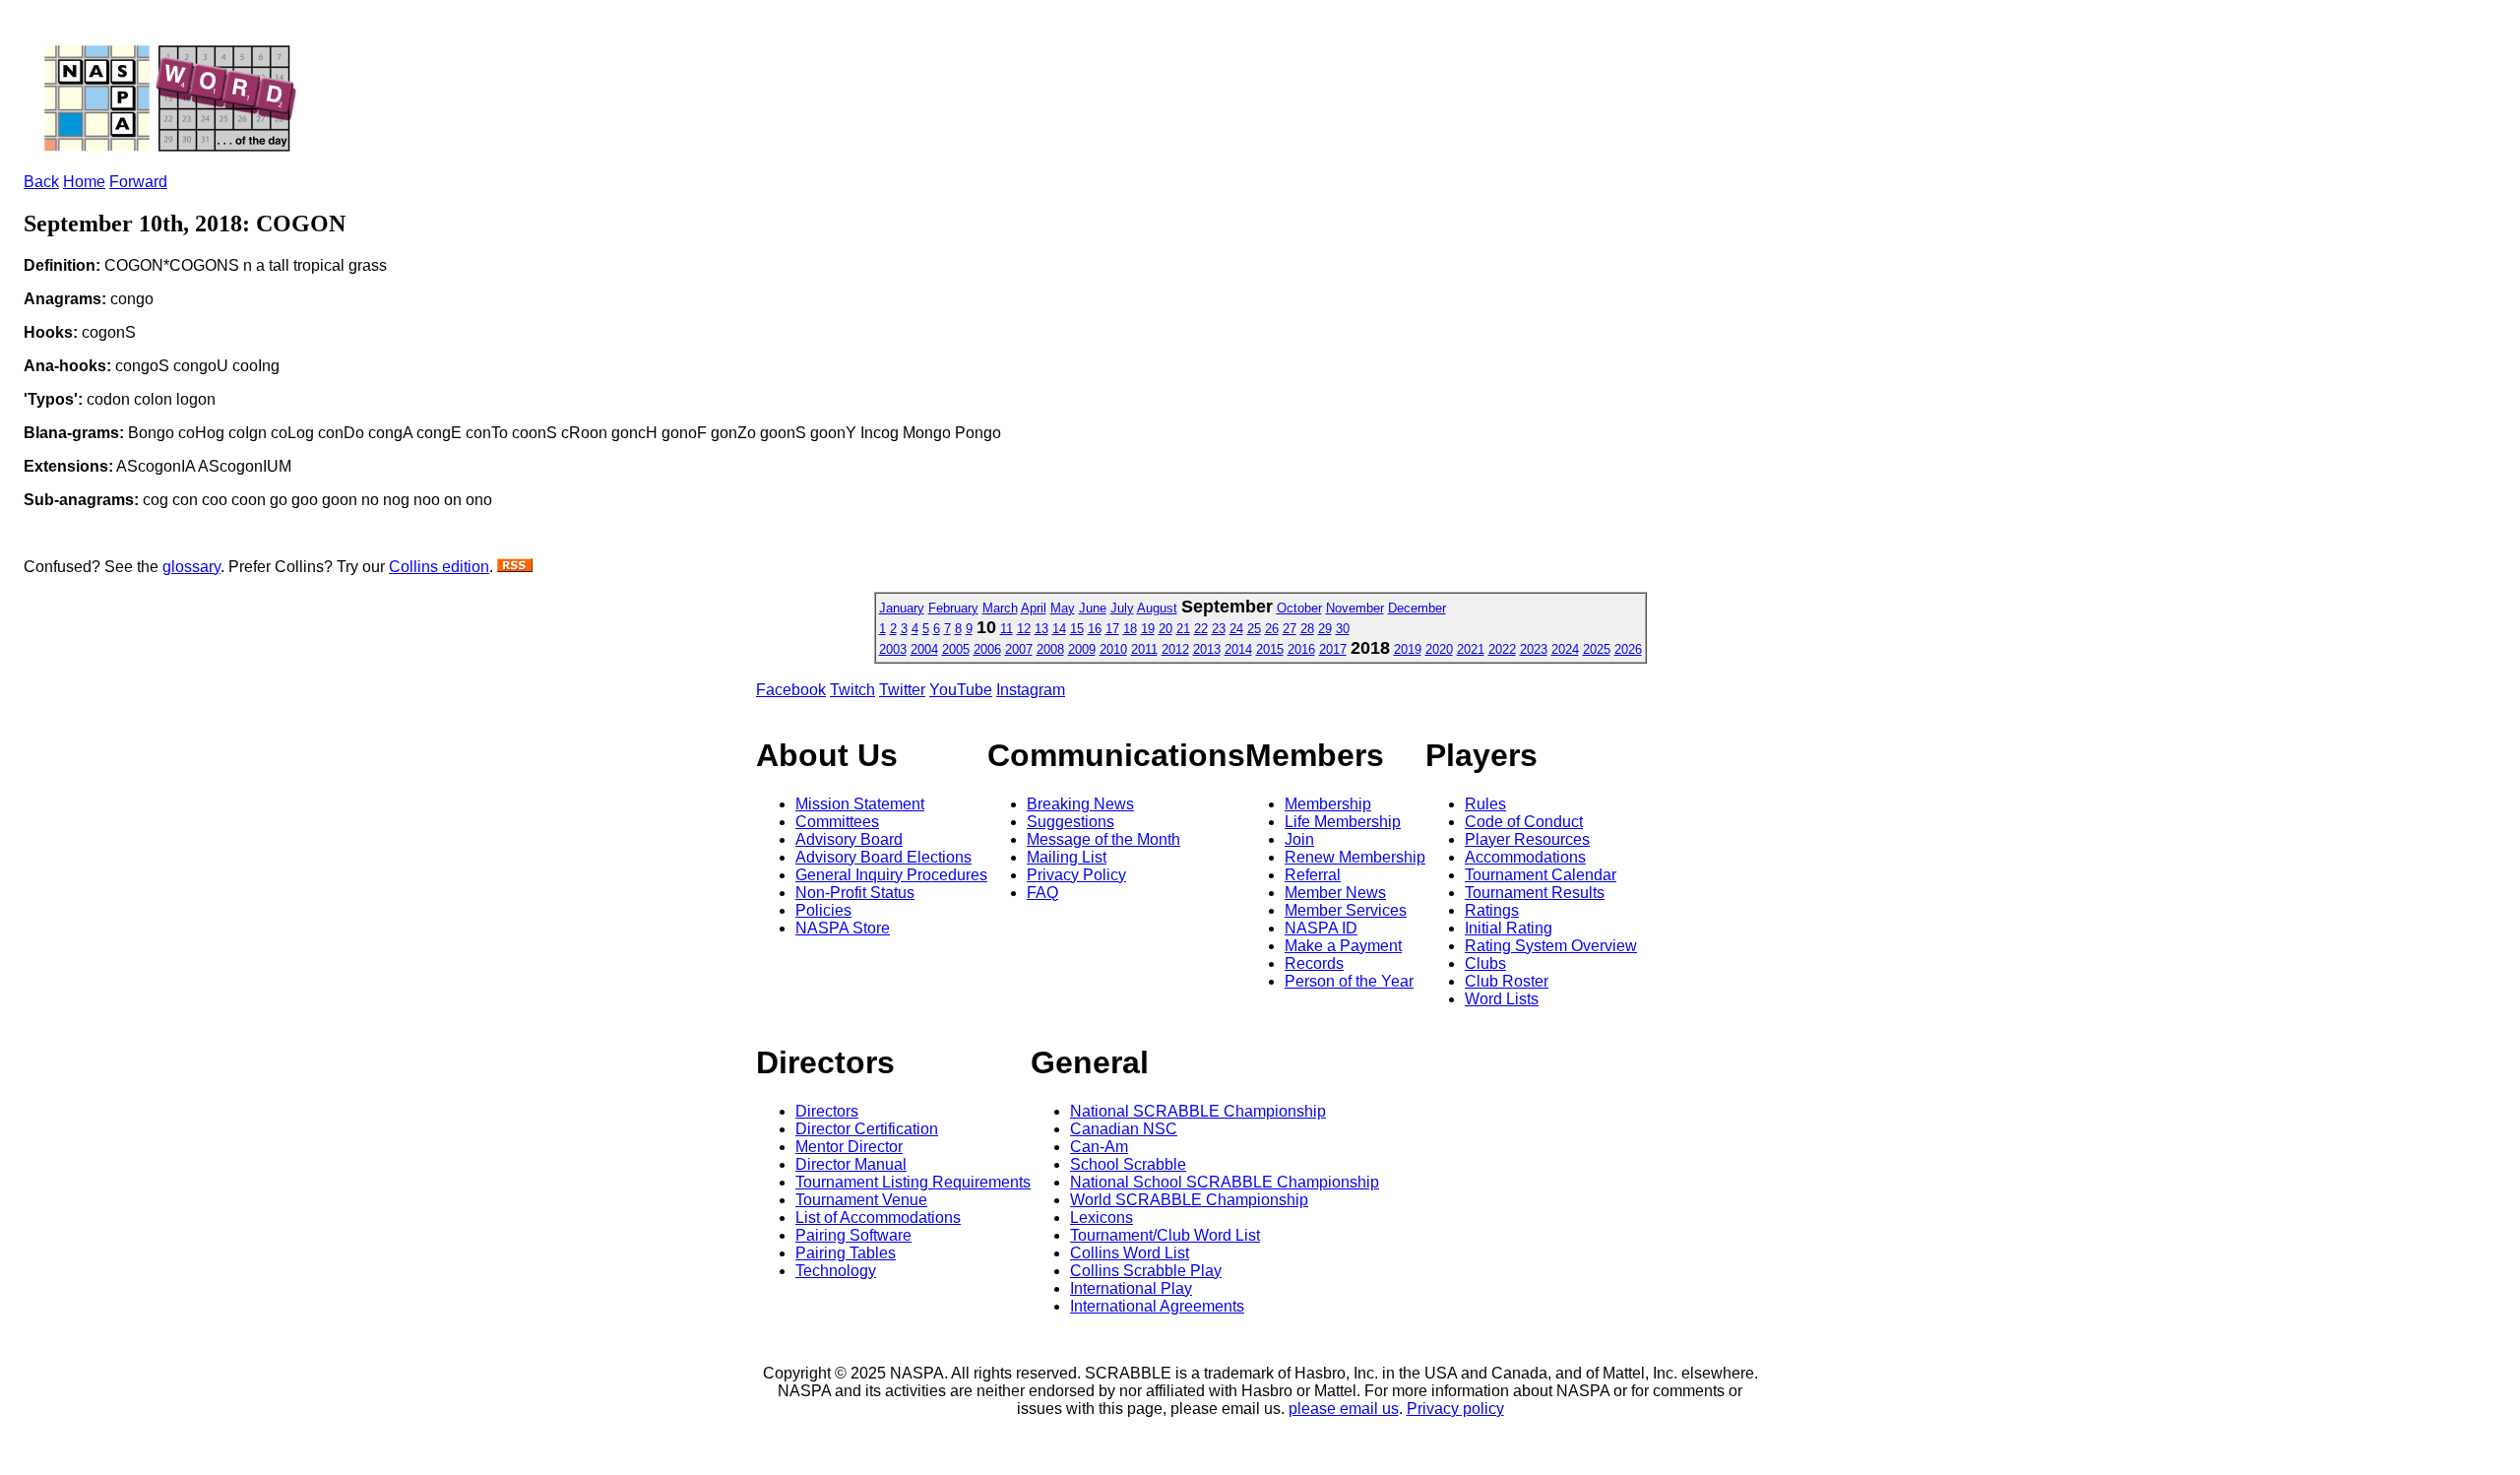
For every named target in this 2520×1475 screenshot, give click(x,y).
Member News (1335, 893)
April (1034, 608)
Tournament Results (1535, 893)
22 (1201, 629)
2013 (1207, 649)
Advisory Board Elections (883, 857)
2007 (1019, 649)
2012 (1175, 649)
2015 (1270, 649)
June (1093, 608)
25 (1254, 629)
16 (1095, 629)
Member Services (1346, 910)
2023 (1534, 649)
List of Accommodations (878, 1218)
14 (1059, 629)
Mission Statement (860, 804)
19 (1148, 629)
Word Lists (1502, 999)
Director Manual (851, 1164)
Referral (1313, 875)
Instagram (1031, 690)
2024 (1565, 649)
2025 (1597, 649)
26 (1272, 629)
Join (1299, 839)
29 (1325, 629)
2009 (1082, 649)
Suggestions (1071, 822)
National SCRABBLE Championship (1198, 1111)
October (1299, 608)
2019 (1408, 649)
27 (1290, 629)
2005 (956, 649)
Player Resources (1527, 839)
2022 (1502, 649)
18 (1130, 629)
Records (1314, 963)
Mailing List (1067, 857)
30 (1343, 629)
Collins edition (439, 567)
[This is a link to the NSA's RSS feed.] (515, 567)
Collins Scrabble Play (1146, 1271)
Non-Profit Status (855, 893)
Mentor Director (849, 1147)
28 (1307, 629)
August (1157, 608)
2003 (893, 649)
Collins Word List (1130, 1253)
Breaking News (1080, 804)
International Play (1131, 1288)
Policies (823, 910)
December (1417, 608)
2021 (1471, 649)
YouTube (961, 690)
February (953, 608)
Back (41, 182)
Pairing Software (853, 1235)
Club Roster (1507, 981)
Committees (837, 822)
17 (1112, 629)
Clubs (1485, 963)
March (1000, 608)
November (1355, 608)
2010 (1113, 649)
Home (84, 182)
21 (1183, 629)
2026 (1628, 649)
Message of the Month (1103, 839)
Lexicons (1102, 1218)
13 (1041, 629)
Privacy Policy (1076, 875)
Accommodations (1525, 857)
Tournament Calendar (1541, 875)
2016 (1301, 649)
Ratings (1492, 910)
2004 (924, 649)
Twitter (902, 690)
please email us (1344, 1409)
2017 (1333, 649)
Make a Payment (1343, 946)
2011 (1144, 649)
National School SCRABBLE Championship (1225, 1182)
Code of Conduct (1524, 822)
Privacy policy (1455, 1409)
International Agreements (1157, 1306)
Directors (827, 1111)
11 (1007, 629)
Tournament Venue (861, 1200)
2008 (1050, 649)
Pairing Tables (846, 1253)
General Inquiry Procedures (891, 875)
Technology (836, 1271)
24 (1236, 629)
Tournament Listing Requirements (913, 1182)
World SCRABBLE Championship (1189, 1200)
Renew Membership (1355, 857)
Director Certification (867, 1129)
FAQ (1042, 893)
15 (1077, 629)
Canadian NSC (1124, 1129)
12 (1024, 629)
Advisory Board (849, 839)
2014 (1238, 649)
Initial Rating (1509, 928)
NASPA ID (1321, 928)
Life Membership (1343, 822)
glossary (191, 567)
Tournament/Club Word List (1165, 1235)
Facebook (791, 690)
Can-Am (1099, 1147)
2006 (987, 649)
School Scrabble (1128, 1164)
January (902, 608)
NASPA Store (843, 928)
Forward (138, 182)
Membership (1328, 804)
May (1063, 608)
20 (1165, 629)
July (1122, 608)
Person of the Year (1349, 981)
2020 (1439, 649)
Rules (1485, 804)
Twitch (852, 690)
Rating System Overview (1551, 946)
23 (1219, 629)
